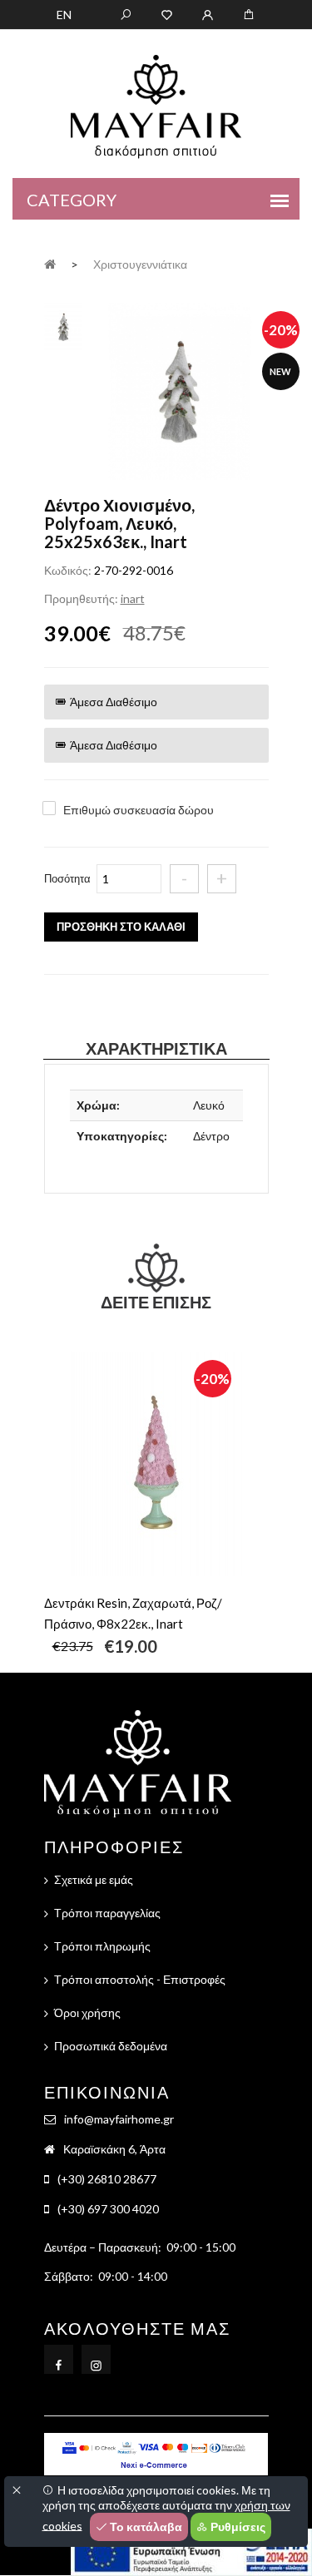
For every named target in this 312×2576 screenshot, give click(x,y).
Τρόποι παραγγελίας (107, 1913)
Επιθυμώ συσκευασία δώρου (139, 810)
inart (133, 598)
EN (64, 15)
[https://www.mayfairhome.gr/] (167, 13)
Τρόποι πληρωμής (102, 1946)
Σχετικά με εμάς (94, 1879)
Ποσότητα (67, 878)
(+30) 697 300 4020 (108, 2209)
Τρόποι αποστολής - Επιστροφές (140, 1979)
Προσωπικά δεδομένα (111, 2046)
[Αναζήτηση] (126, 13)
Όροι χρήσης (87, 2012)
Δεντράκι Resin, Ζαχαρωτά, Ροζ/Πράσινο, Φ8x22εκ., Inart (133, 1613)
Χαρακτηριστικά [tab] (156, 1048)
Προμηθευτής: (81, 598)
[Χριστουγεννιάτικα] (180, 393)
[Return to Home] (50, 263)
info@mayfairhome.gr (119, 2119)
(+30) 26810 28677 (107, 2179)
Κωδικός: (68, 570)
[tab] (64, 325)
